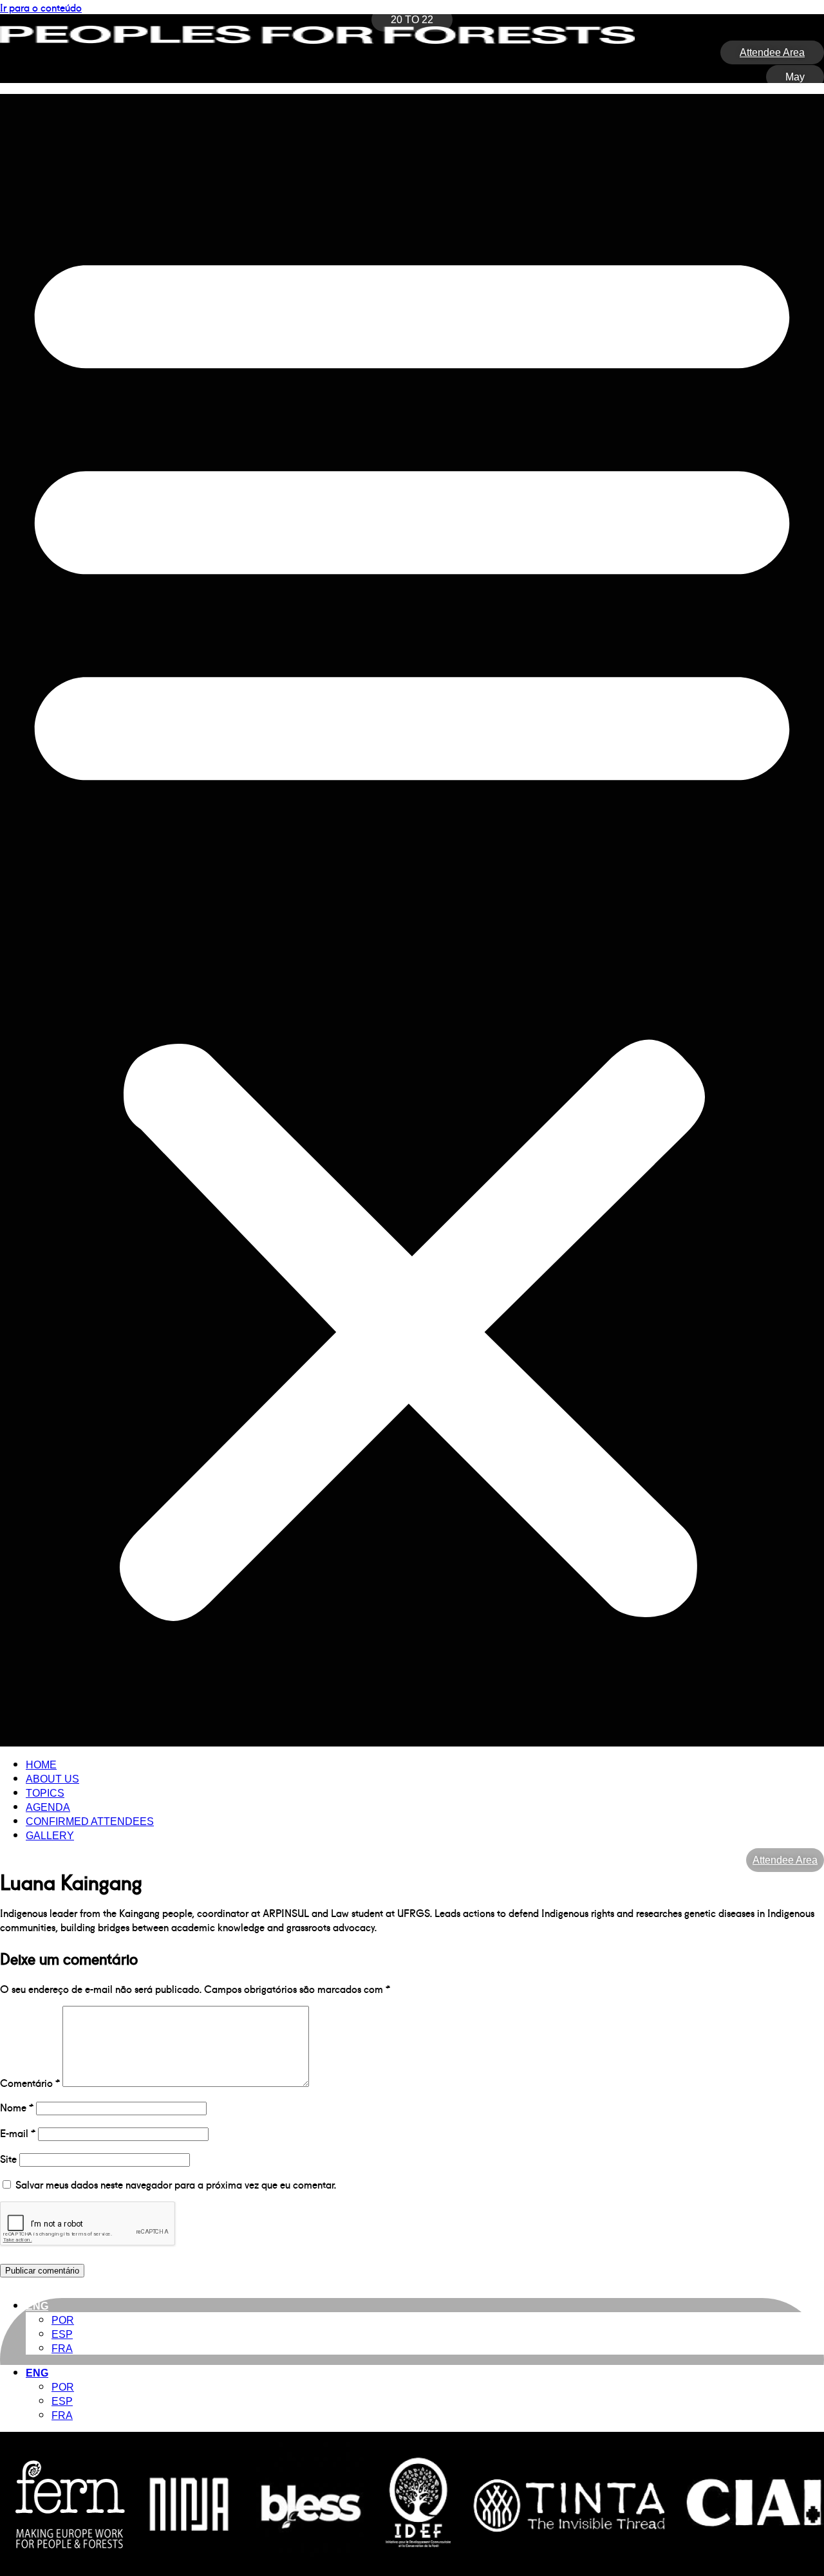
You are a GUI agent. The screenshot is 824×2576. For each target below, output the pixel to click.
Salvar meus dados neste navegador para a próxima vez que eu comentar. (176, 2184)
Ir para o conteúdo (41, 7)
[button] (412, 920)
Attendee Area (785, 1860)
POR (63, 2320)
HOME (41, 1765)
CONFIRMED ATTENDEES (90, 1821)
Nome (17, 2107)
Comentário (30, 2082)
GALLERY (50, 1836)
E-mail (18, 2133)
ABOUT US (52, 1779)
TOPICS (45, 1793)
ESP (62, 2334)
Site (8, 2158)
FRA (62, 2349)
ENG (37, 2306)
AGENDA (48, 1807)
